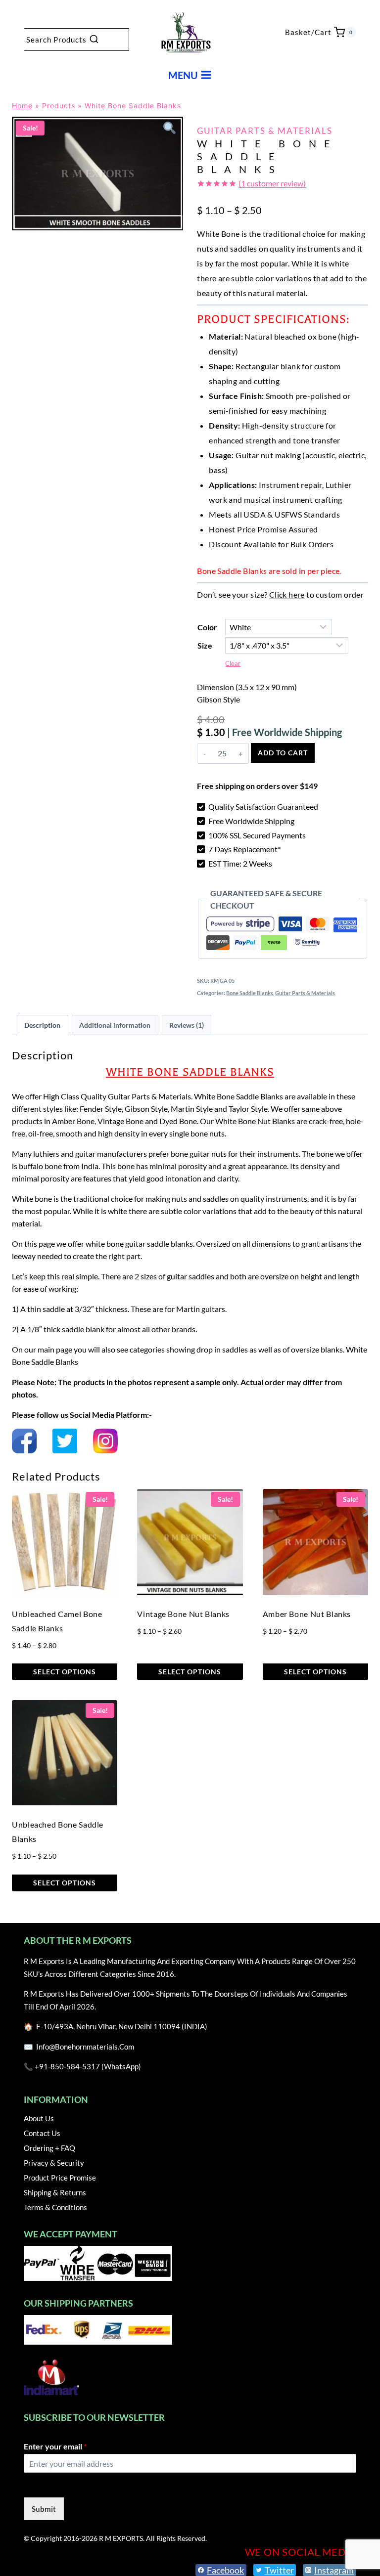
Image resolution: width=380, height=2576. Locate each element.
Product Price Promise (60, 2178)
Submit (44, 2509)
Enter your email (55, 2446)
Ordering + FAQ (49, 2148)
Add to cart (283, 753)
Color (207, 627)
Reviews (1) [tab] (187, 1025)
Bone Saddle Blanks (250, 993)
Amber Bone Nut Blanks (307, 1614)
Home (22, 106)
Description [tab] (42, 1025)
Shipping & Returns (55, 2192)
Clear (233, 663)
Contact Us (42, 2133)
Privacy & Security (54, 2163)
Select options (65, 1672)
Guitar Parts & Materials (265, 131)
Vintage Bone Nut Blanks (183, 1614)
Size (205, 645)
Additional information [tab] (115, 1025)
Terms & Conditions (55, 2207)
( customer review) (272, 183)
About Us (39, 2118)
